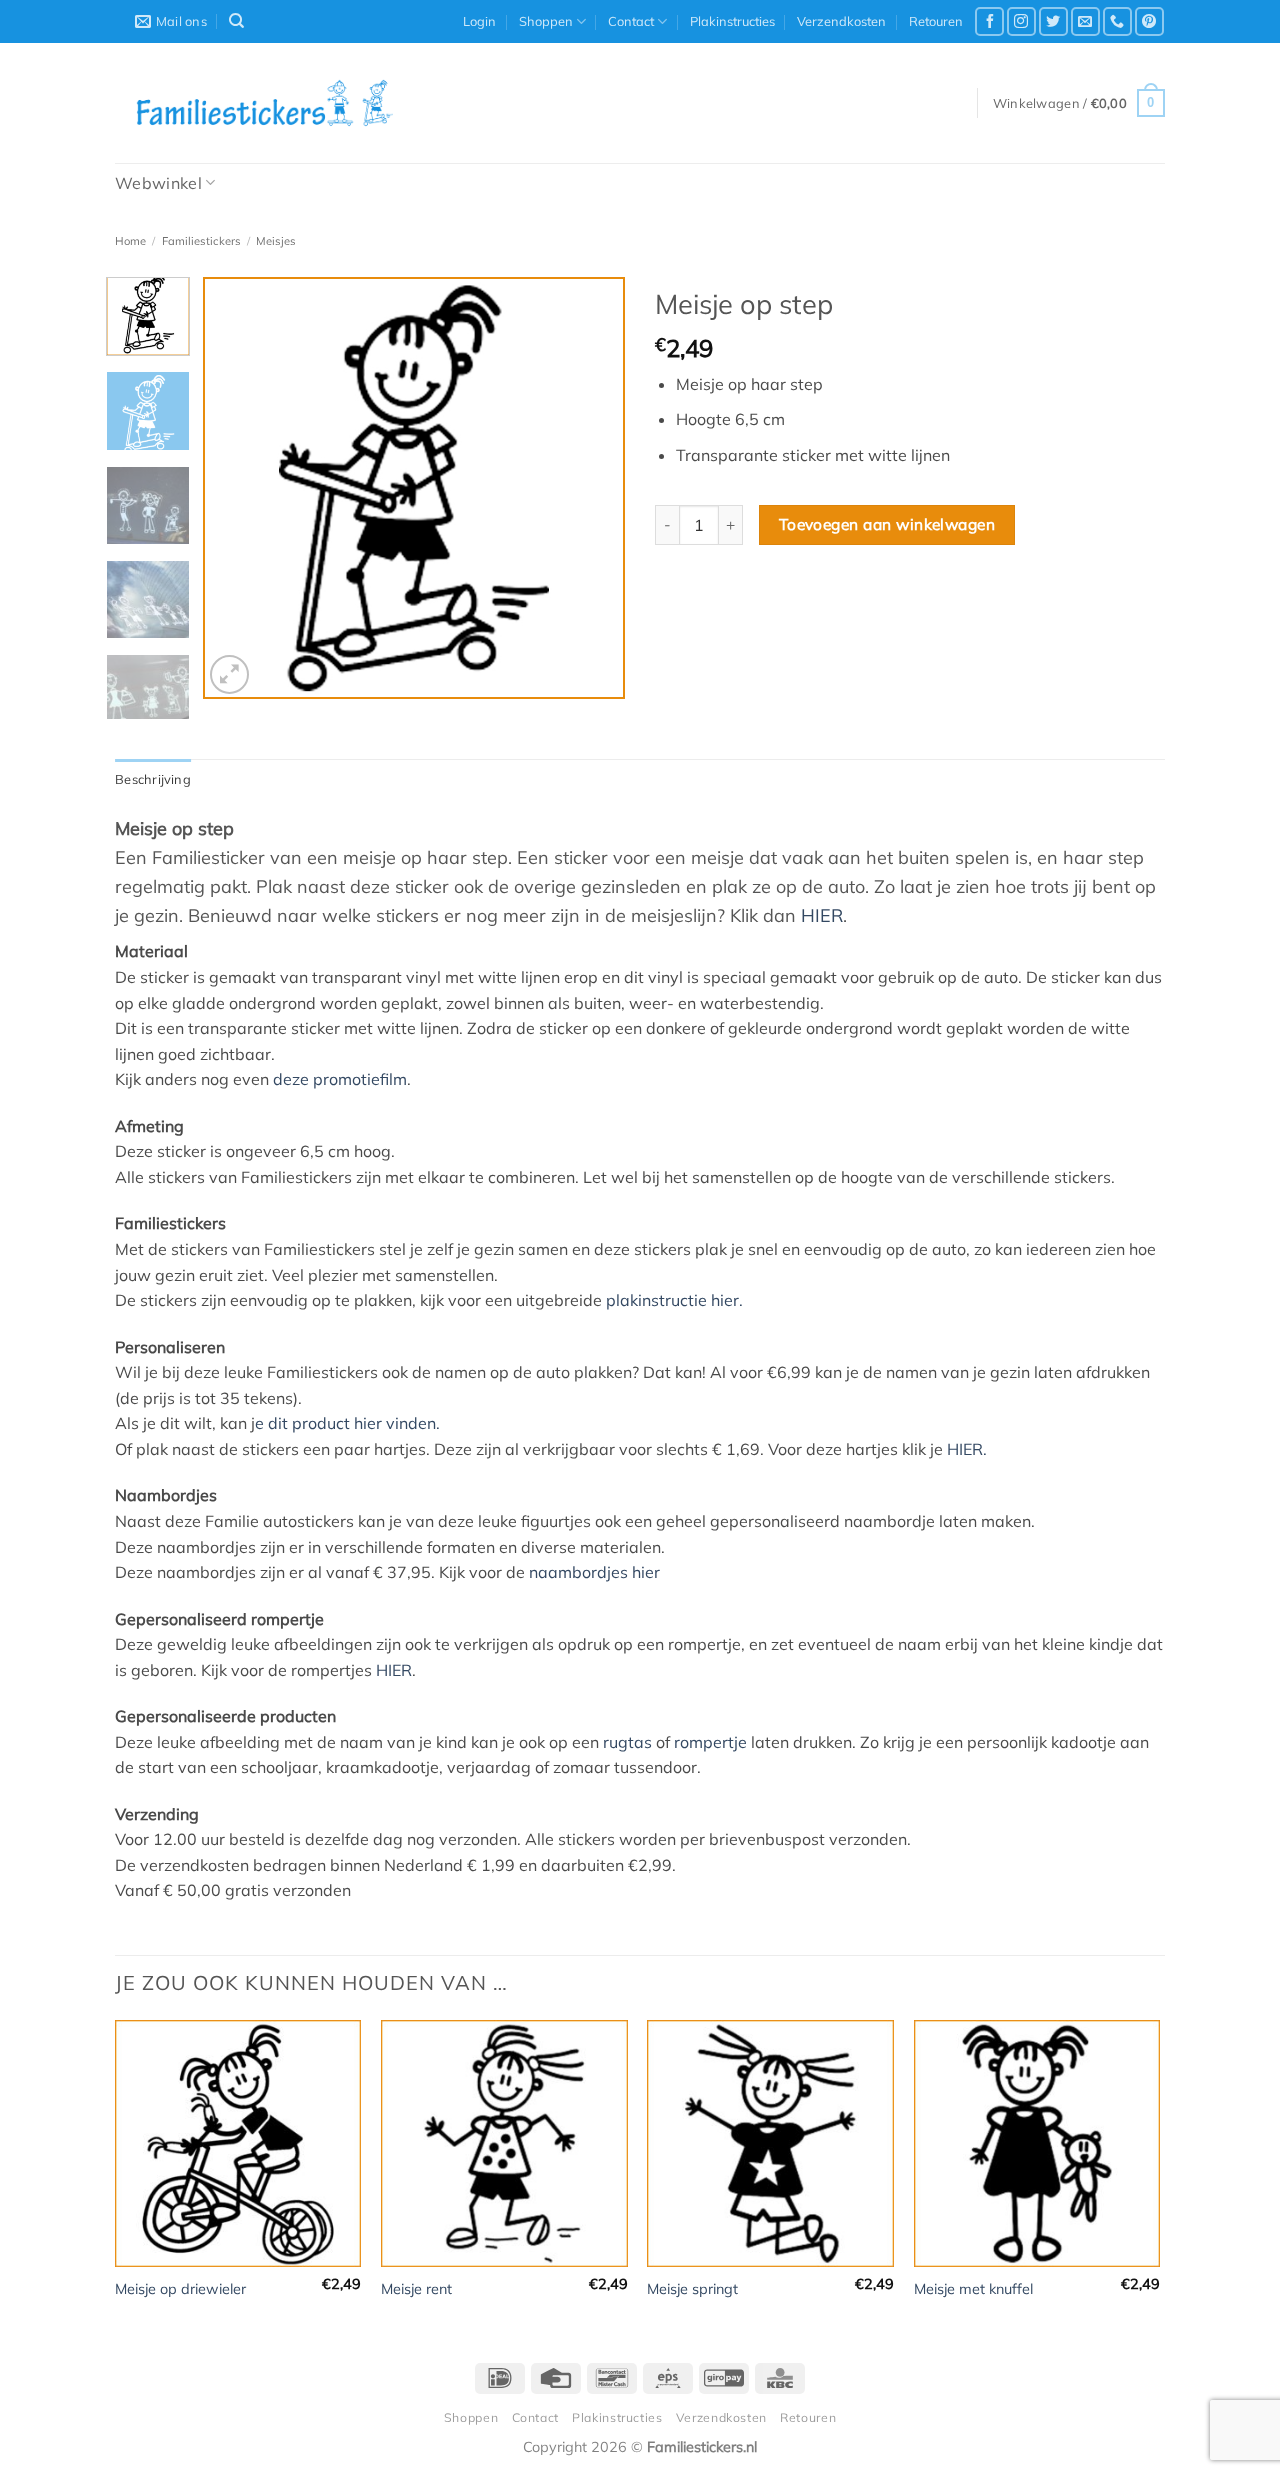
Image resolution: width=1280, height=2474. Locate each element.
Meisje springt (692, 2289)
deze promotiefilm (340, 1079)
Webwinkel (158, 183)
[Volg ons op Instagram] (1021, 21)
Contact (631, 21)
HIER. (967, 1449)
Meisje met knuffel (973, 2289)
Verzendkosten (841, 21)
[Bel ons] (1117, 21)
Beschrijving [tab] (153, 779)
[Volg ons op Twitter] (1053, 21)
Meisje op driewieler (180, 2289)
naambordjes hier (594, 1572)
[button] (479, 21)
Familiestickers (201, 241)
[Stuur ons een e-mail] (1085, 21)
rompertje (710, 1742)
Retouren (936, 21)
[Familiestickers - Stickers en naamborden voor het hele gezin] (265, 103)
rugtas (627, 1742)
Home (130, 241)
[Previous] (237, 488)
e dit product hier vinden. (347, 1423)
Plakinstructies (732, 21)
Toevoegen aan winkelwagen (887, 524)
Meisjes (276, 241)
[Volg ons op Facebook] (989, 21)
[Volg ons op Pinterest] (1149, 21)
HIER (822, 915)
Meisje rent (416, 2289)
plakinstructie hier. (674, 1300)
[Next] (592, 488)
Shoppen (546, 21)
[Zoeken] (236, 21)
